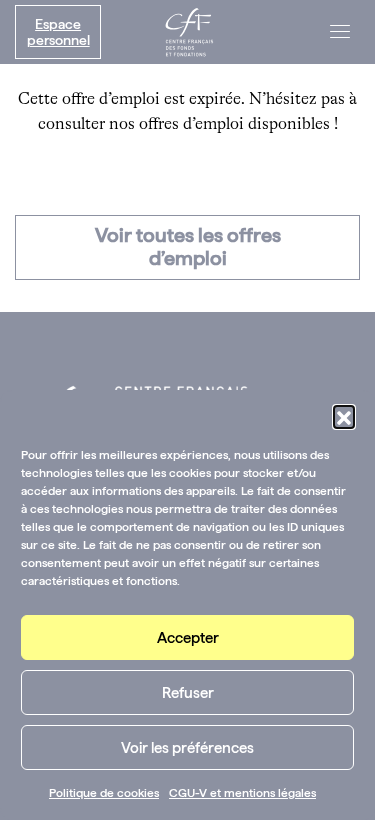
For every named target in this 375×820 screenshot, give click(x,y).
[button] (344, 416)
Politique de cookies (104, 793)
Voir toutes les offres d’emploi (188, 246)
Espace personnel (58, 32)
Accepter (188, 638)
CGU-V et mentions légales (242, 793)
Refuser (188, 693)
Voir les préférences (187, 748)
